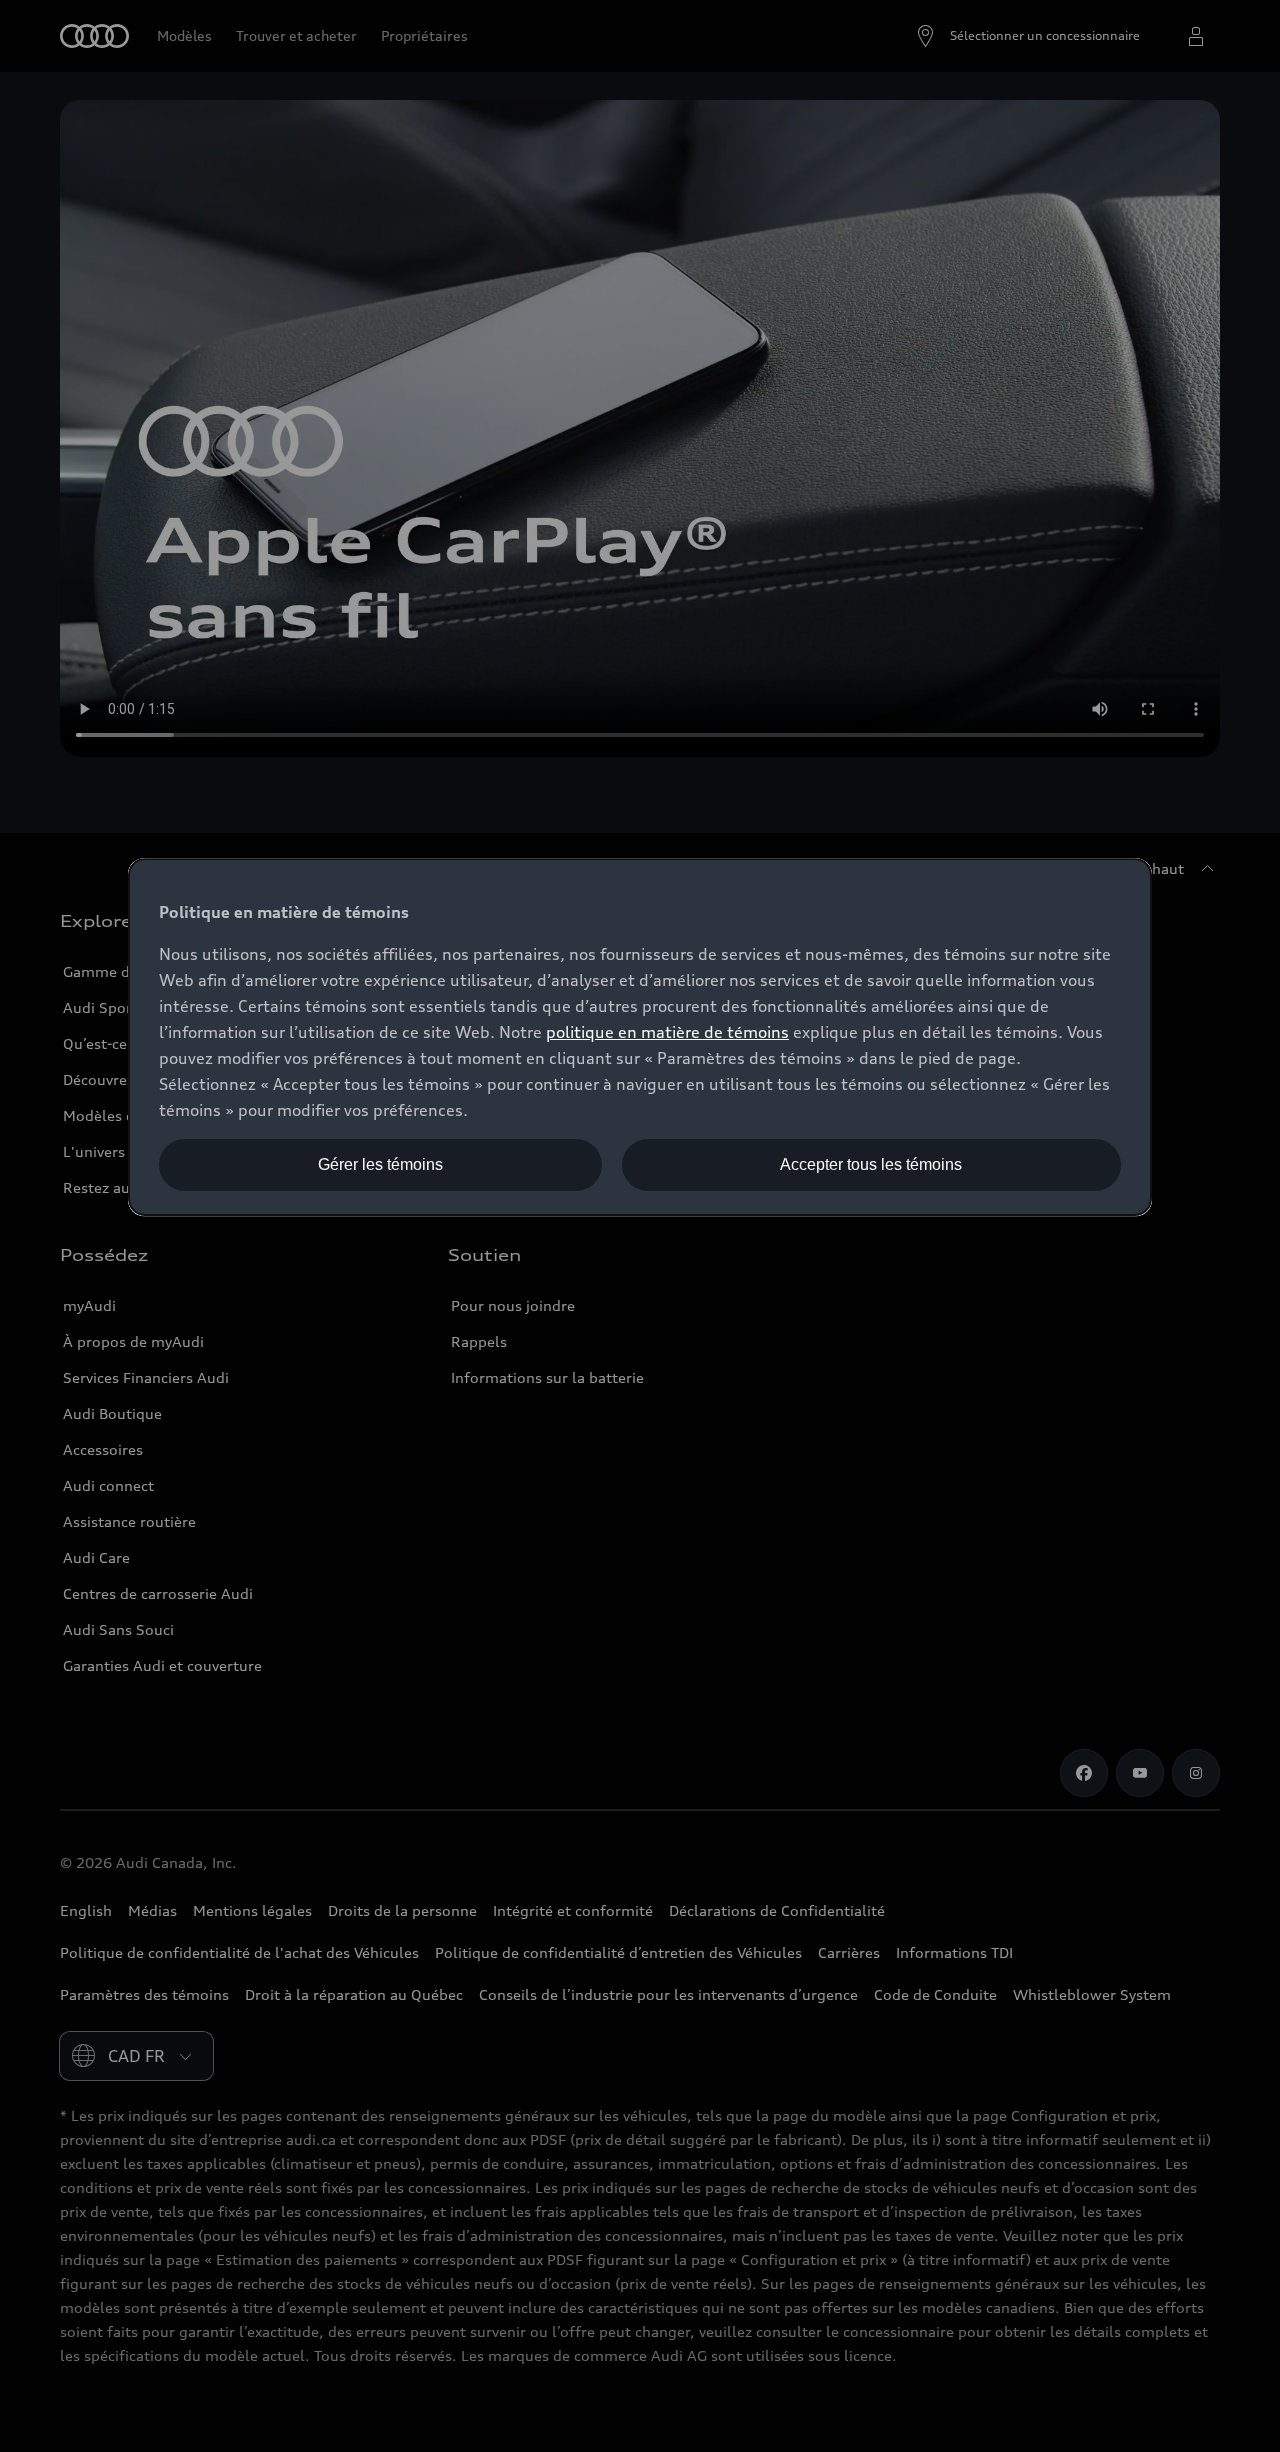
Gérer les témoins (380, 1164)
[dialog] (640, 1037)
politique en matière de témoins (667, 1032)
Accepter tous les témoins (871, 1164)
